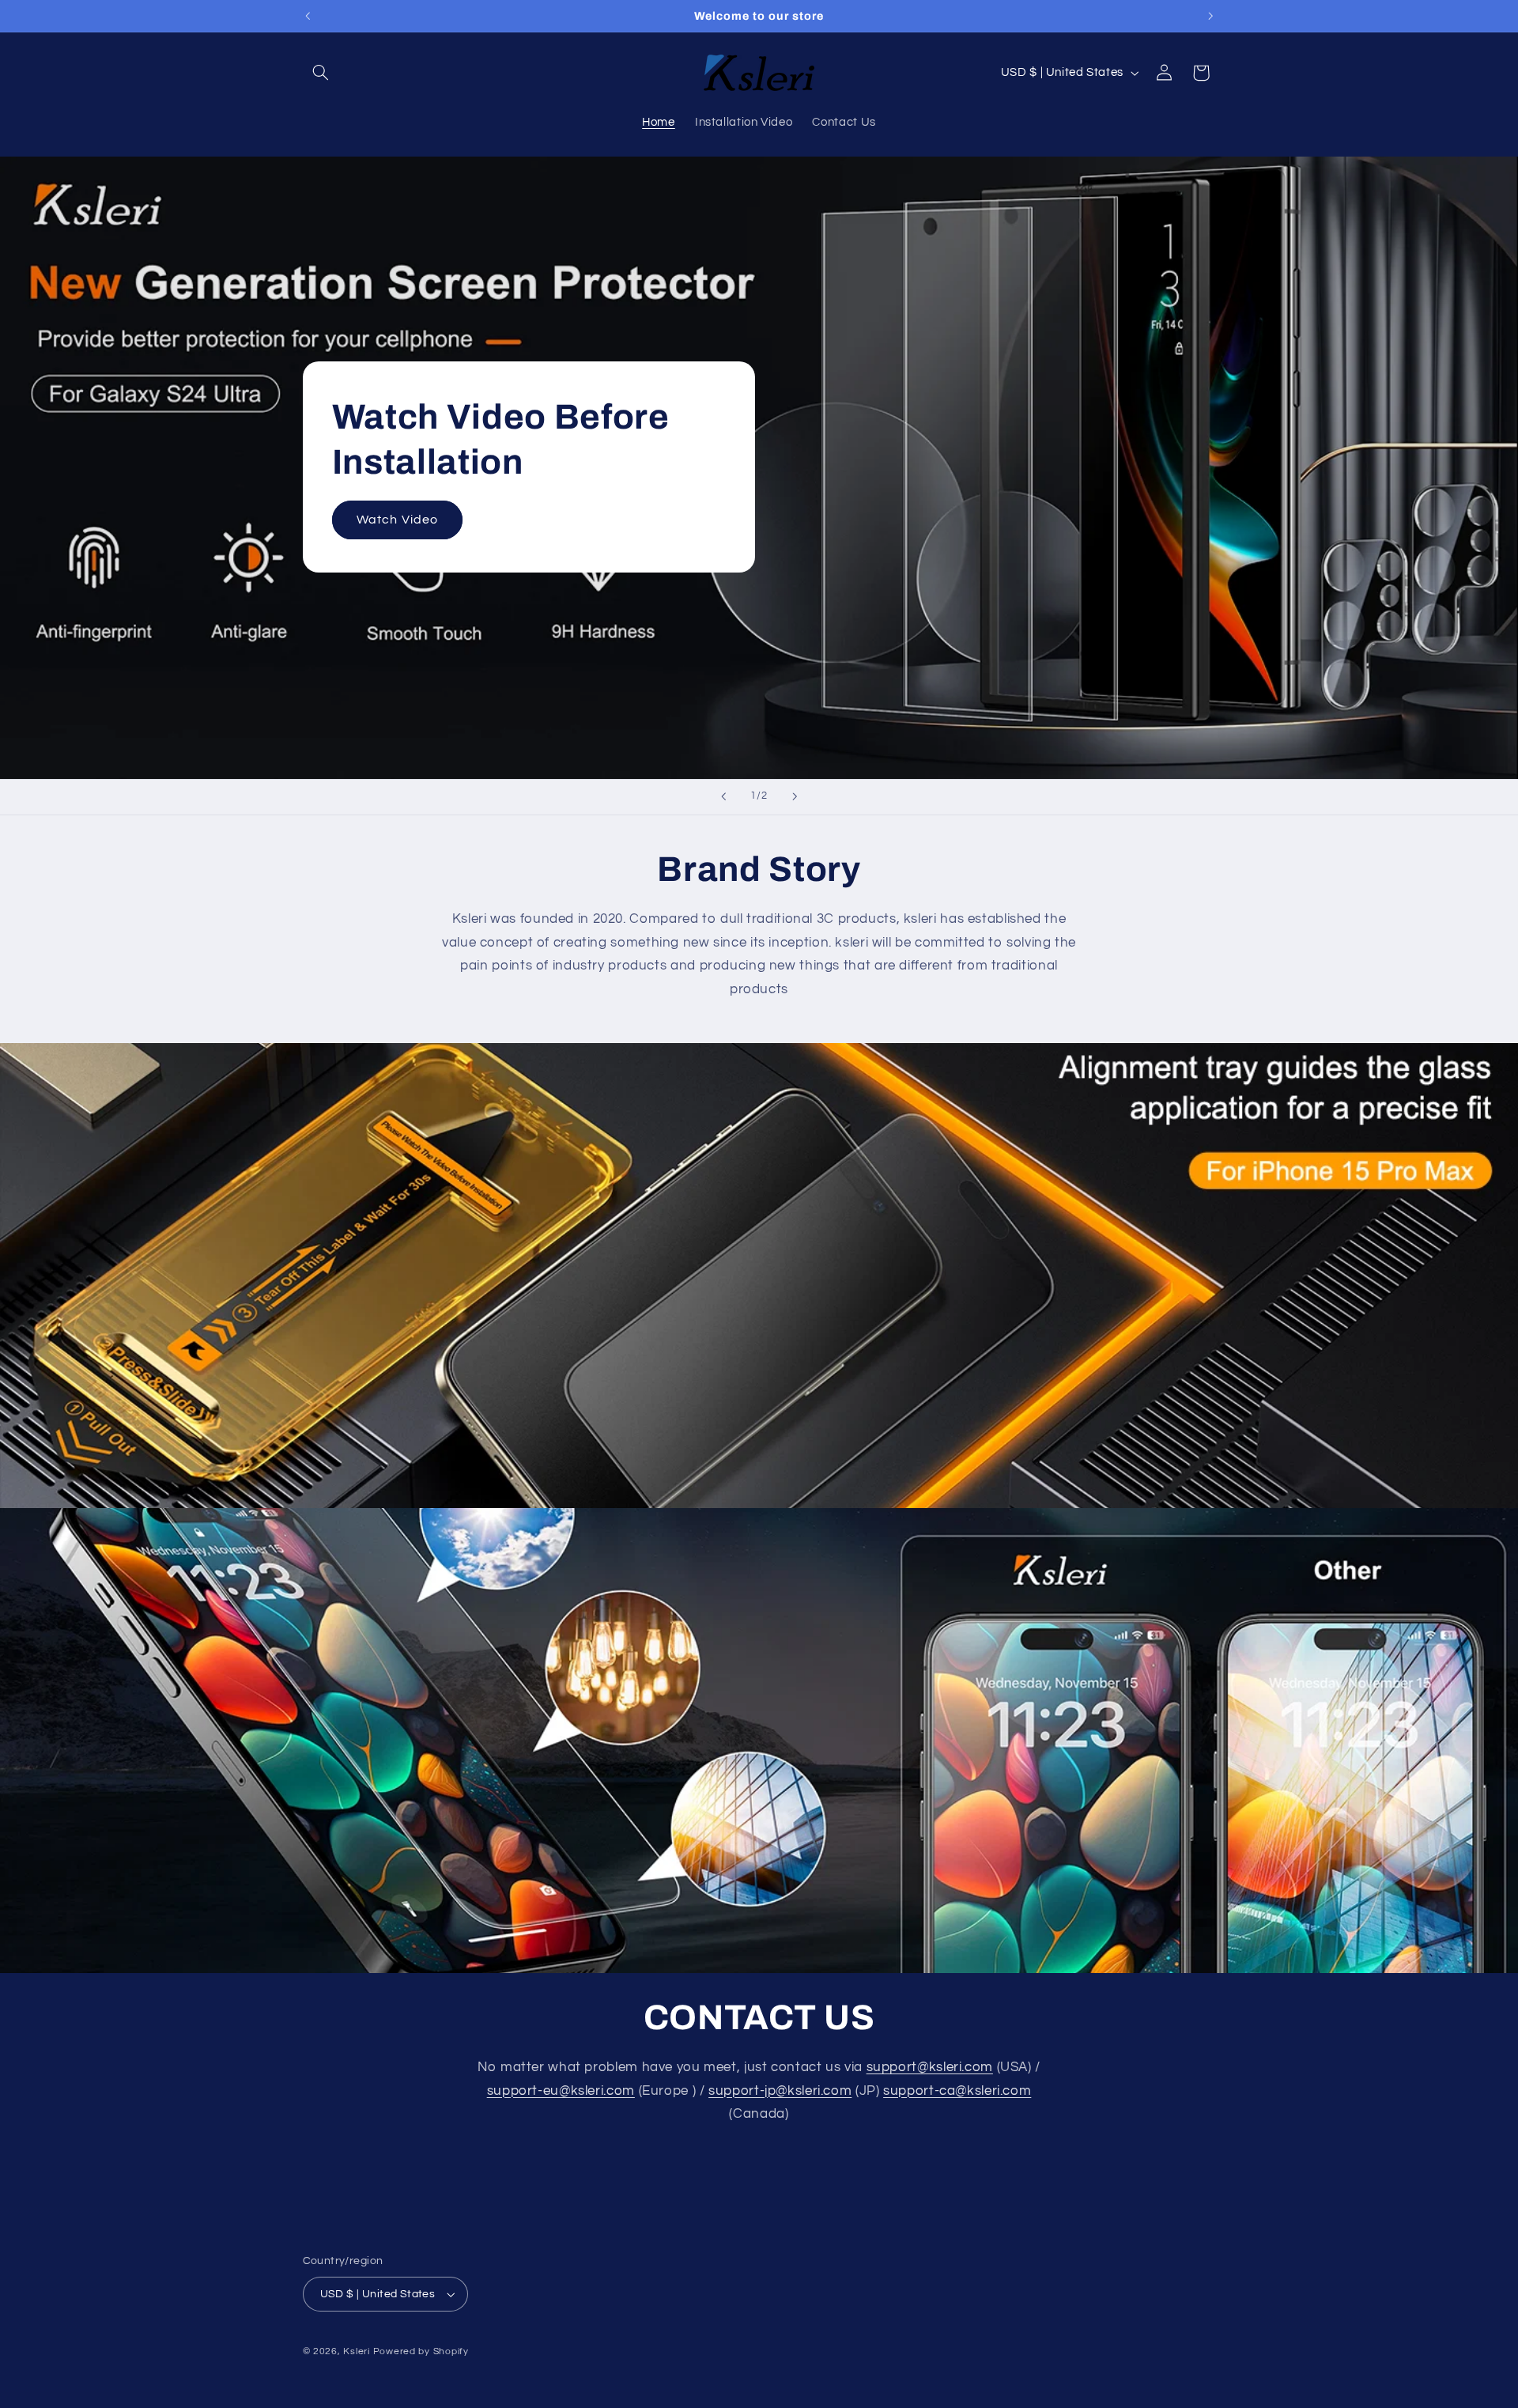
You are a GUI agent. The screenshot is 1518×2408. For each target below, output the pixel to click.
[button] (321, 73)
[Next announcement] (1210, 16)
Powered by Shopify (421, 2351)
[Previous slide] (723, 797)
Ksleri (356, 2351)
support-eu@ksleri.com (561, 2091)
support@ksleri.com (930, 2067)
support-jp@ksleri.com (780, 2091)
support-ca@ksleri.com (957, 2091)
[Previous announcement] (308, 16)
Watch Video (397, 520)
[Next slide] (795, 797)
